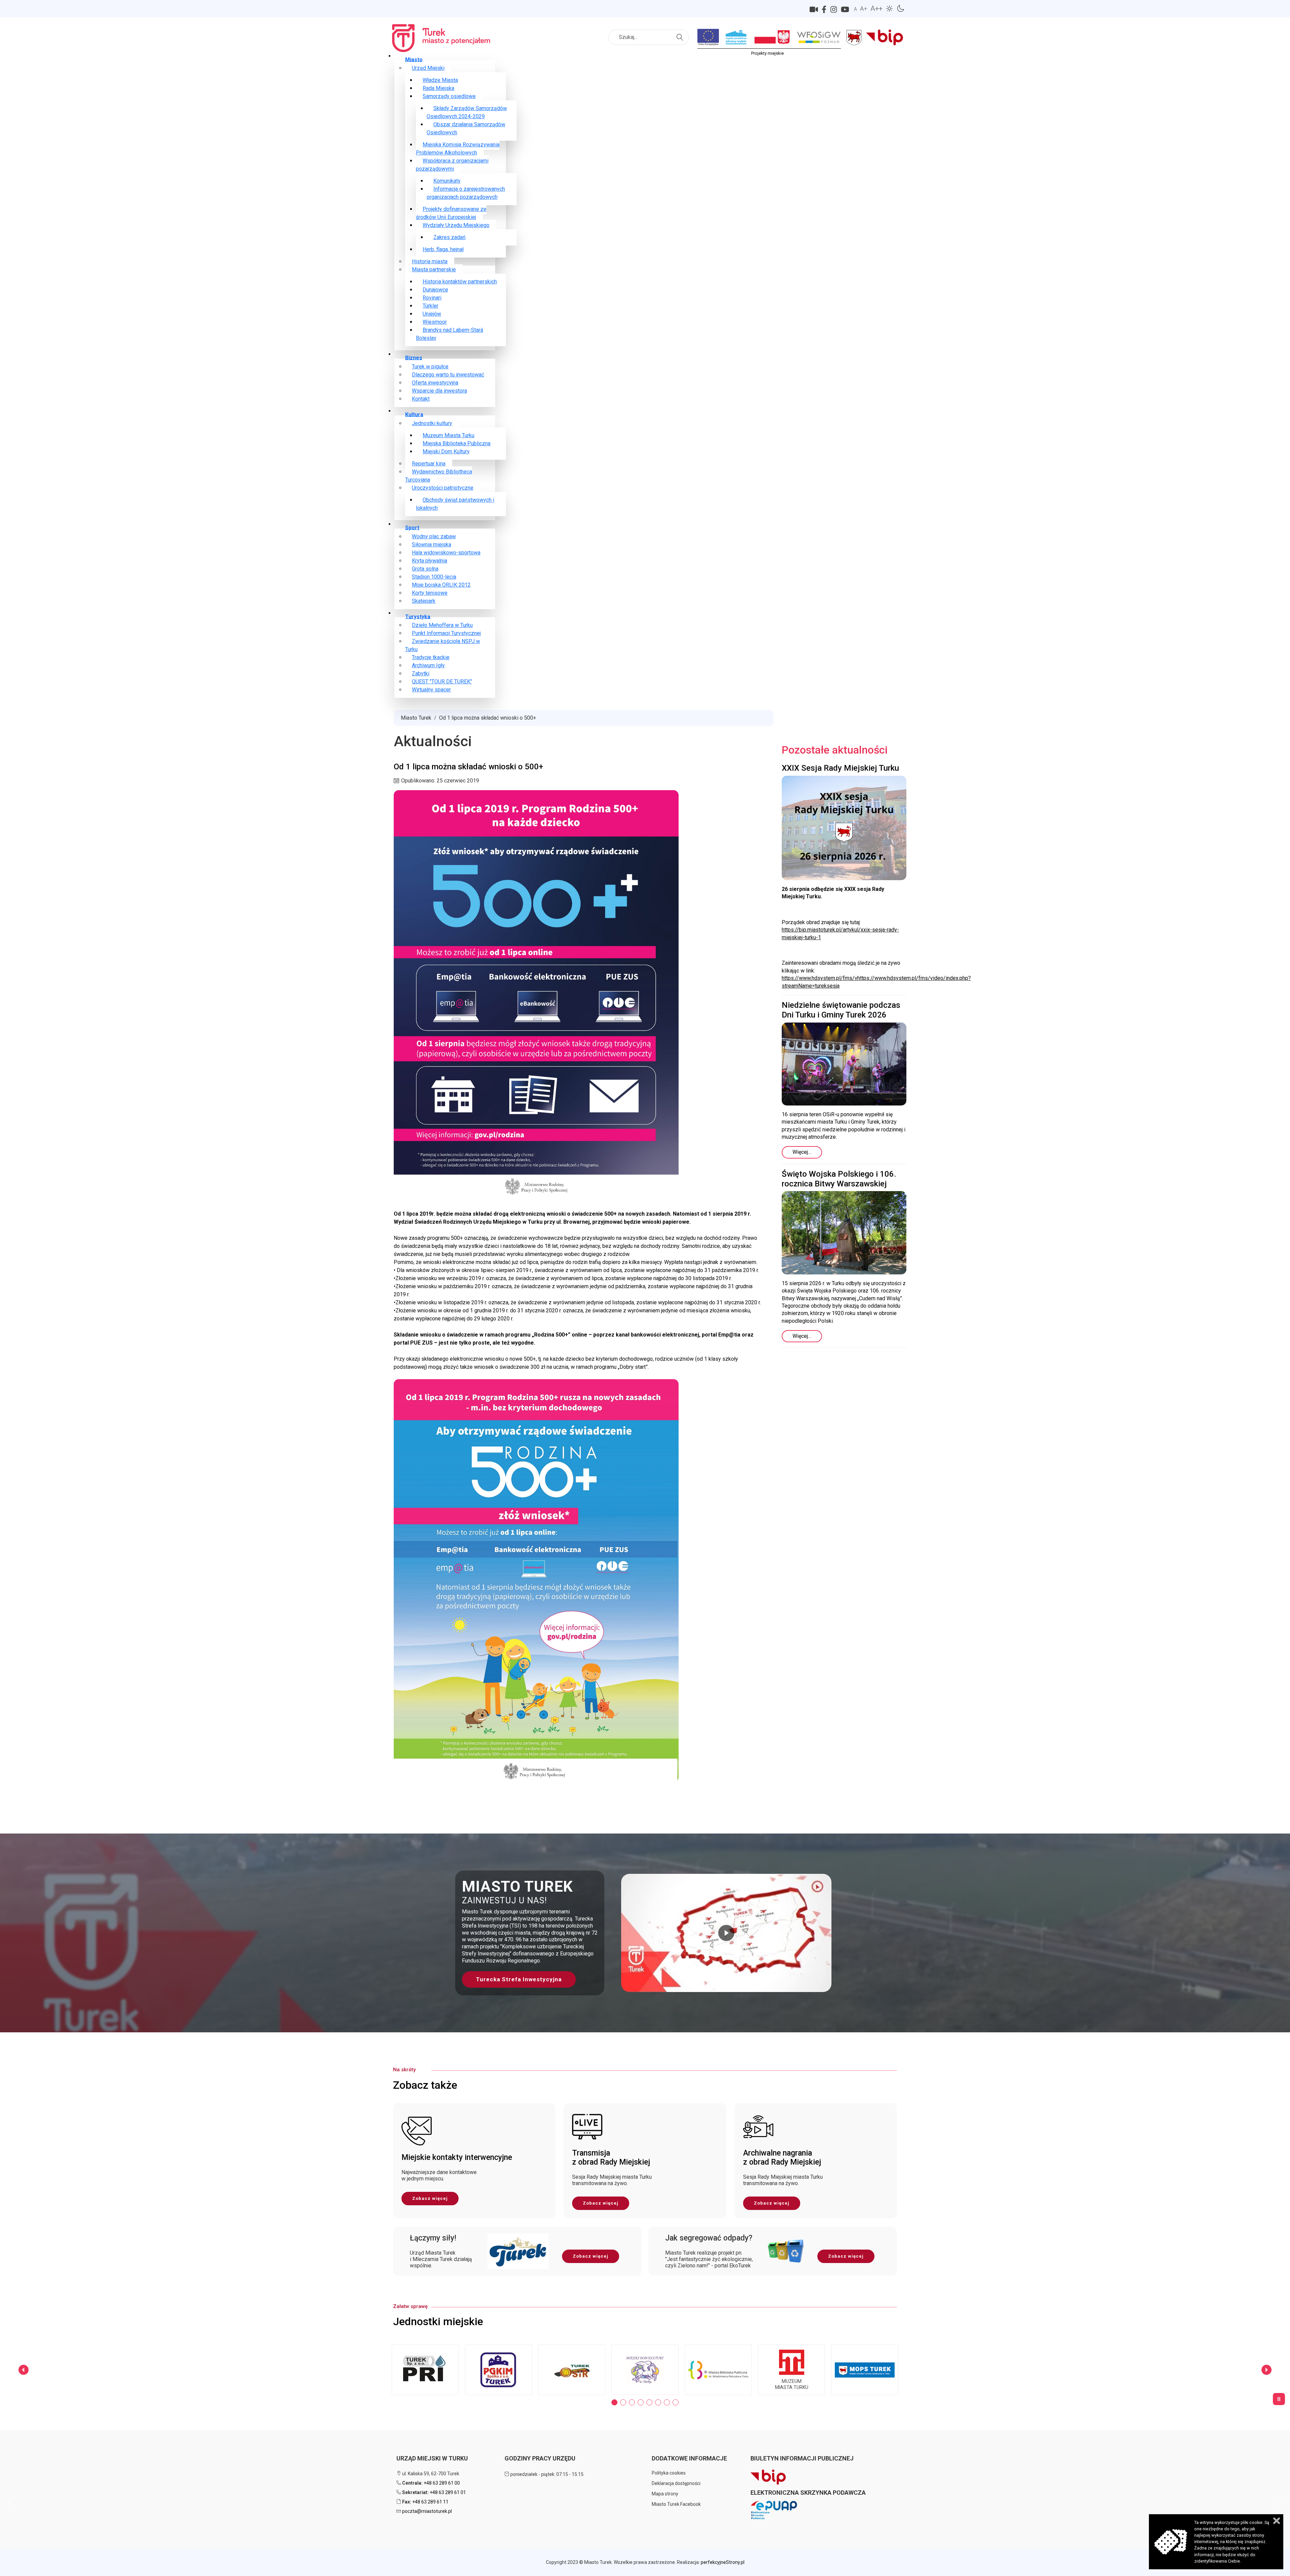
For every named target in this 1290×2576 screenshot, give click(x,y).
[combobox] (649, 37)
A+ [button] (864, 9)
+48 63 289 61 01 (448, 2492)
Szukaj (681, 33)
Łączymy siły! (433, 2238)
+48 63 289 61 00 (442, 2483)
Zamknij (1277, 2521)
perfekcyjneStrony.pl (723, 2562)
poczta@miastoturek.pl (427, 2511)
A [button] (855, 9)
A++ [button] (876, 8)
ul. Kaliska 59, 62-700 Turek (430, 2474)
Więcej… (802, 1152)
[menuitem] (414, 59)
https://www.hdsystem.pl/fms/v (820, 978)
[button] (645, 1933)
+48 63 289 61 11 (430, 2502)
